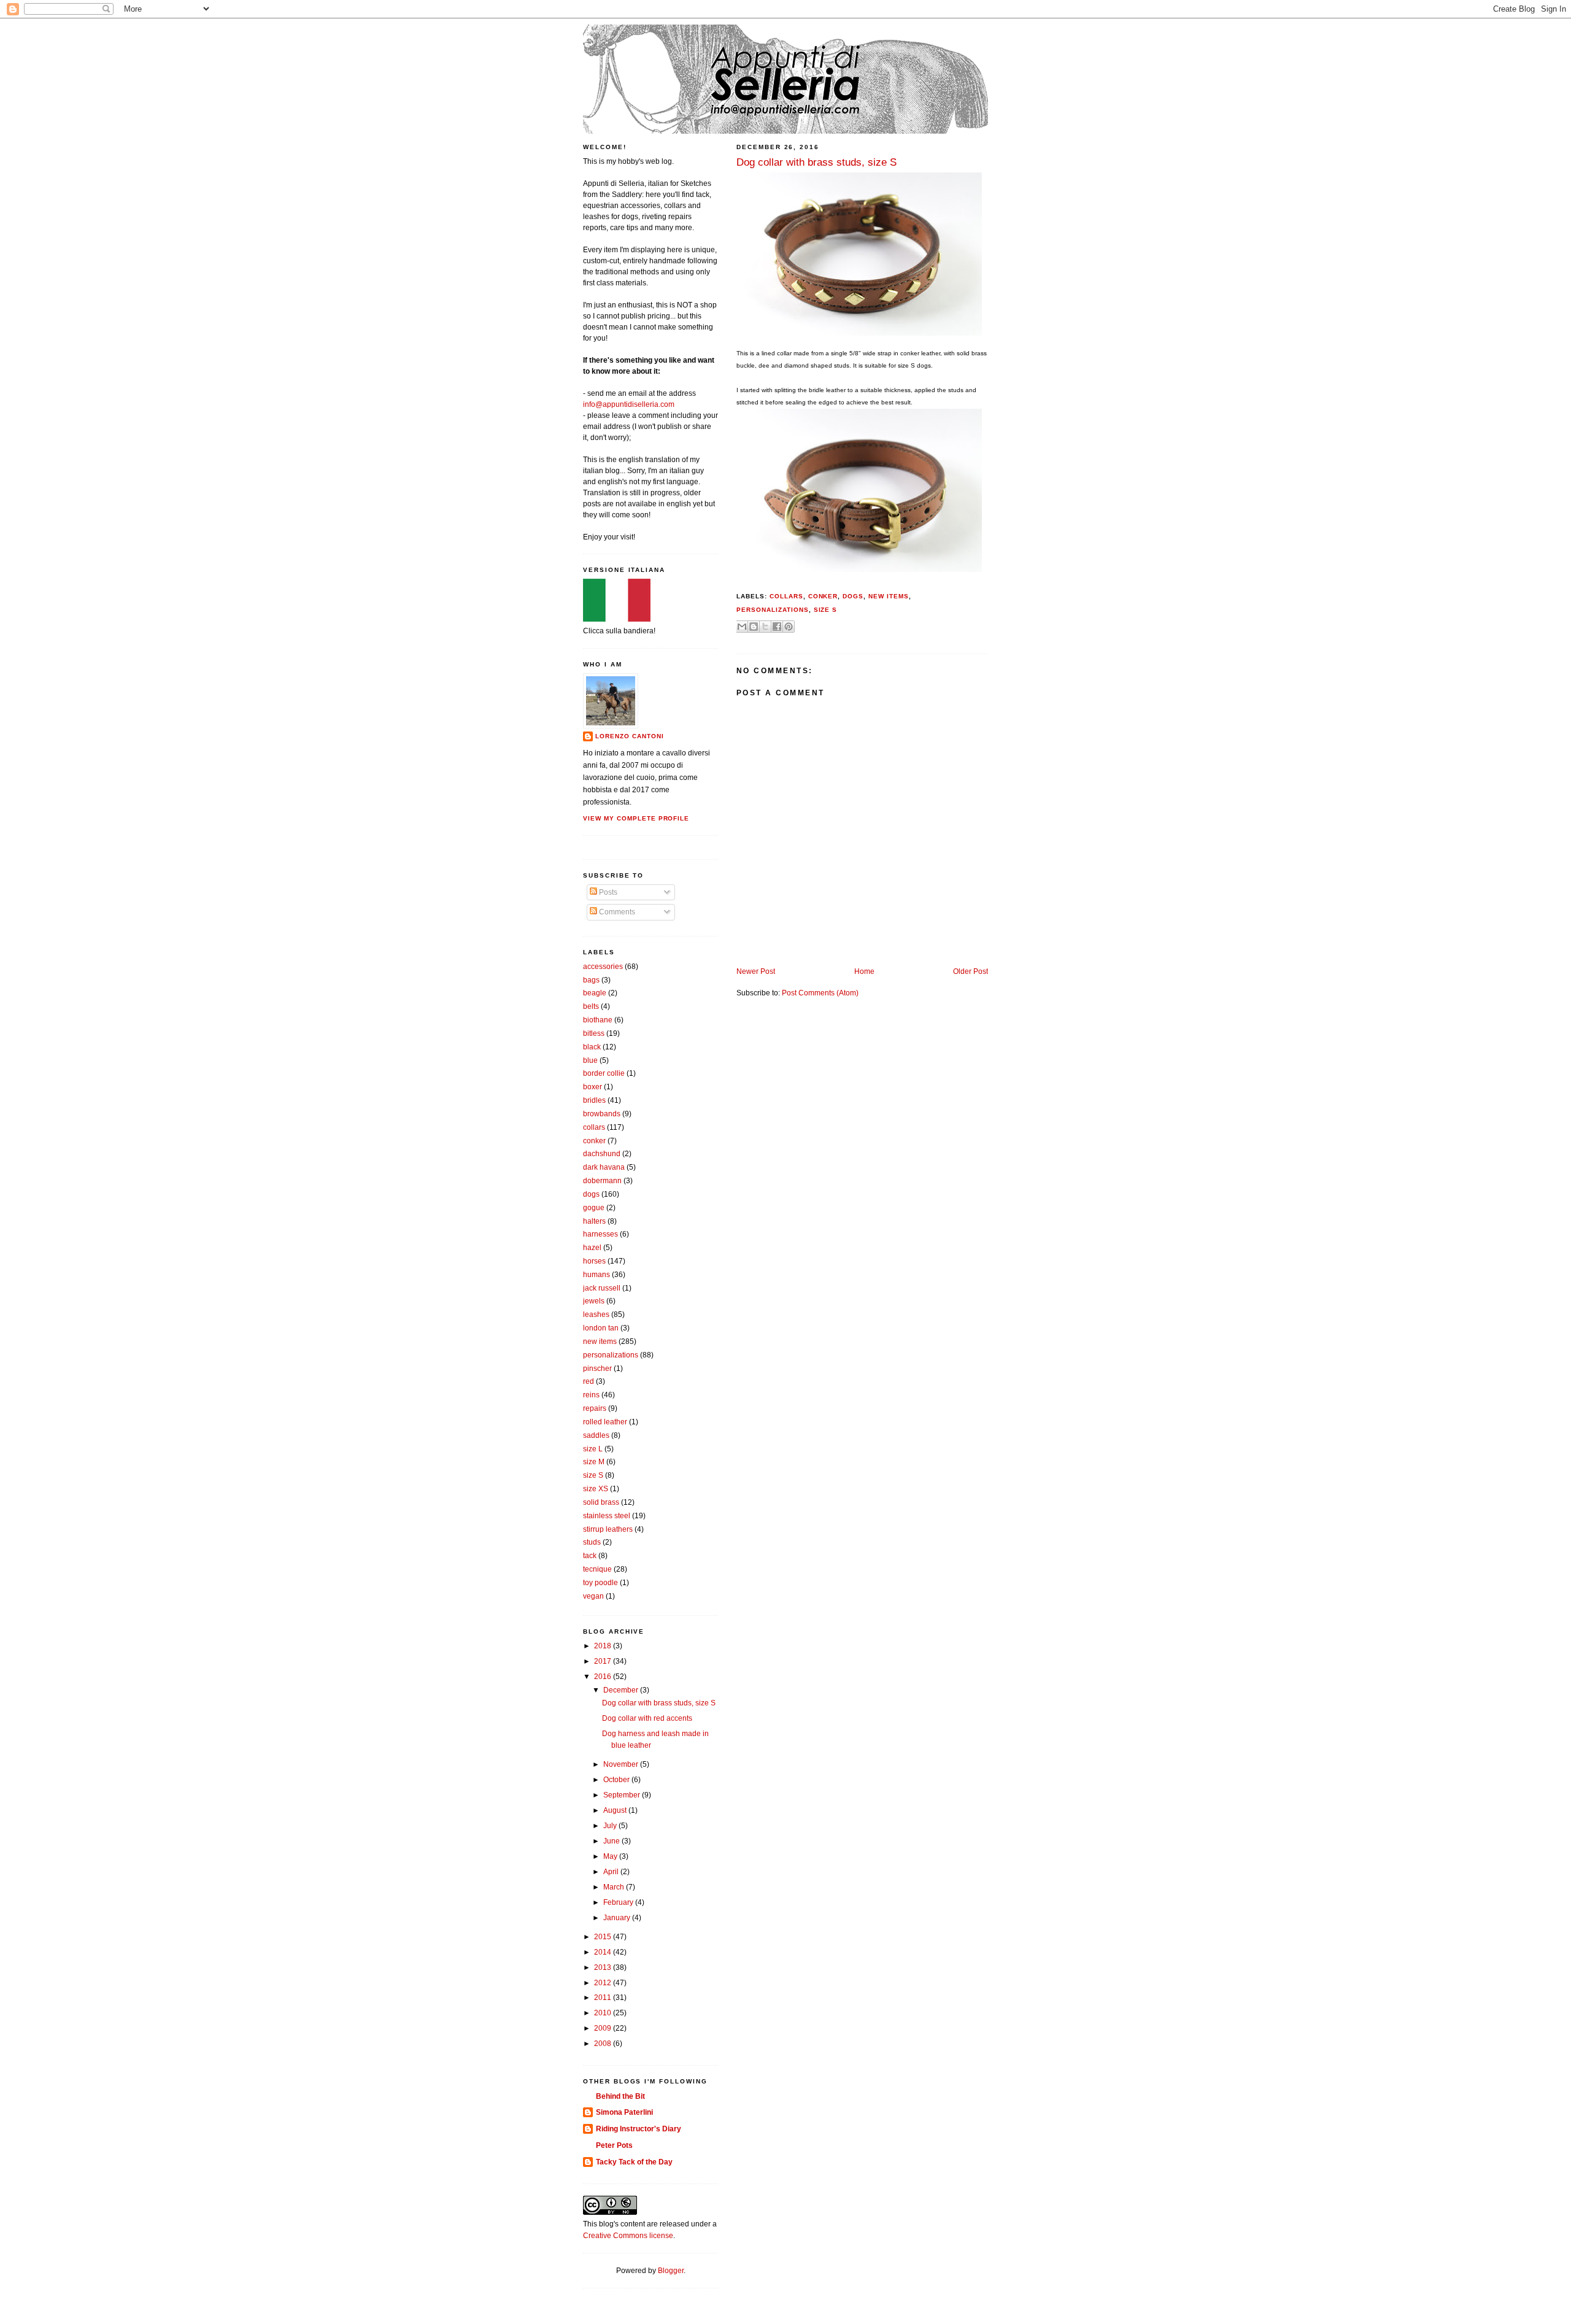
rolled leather (605, 1422)
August (616, 1810)
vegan (593, 1596)
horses (594, 1261)
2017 (604, 1661)
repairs (595, 1408)
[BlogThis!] (754, 627)
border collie (604, 1073)
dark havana (604, 1167)
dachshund (602, 1154)
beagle (595, 993)
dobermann (602, 1181)
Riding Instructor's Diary (639, 2129)
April (612, 1872)
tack (590, 1556)
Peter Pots (614, 2145)
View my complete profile (636, 818)
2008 (604, 2044)
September (623, 1795)
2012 (604, 1983)
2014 (604, 1952)
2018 (604, 1646)
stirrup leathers (608, 1529)
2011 (604, 1998)
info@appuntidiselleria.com (629, 404)
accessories (603, 967)
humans (596, 1275)
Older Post (971, 971)
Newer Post (756, 971)
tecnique (597, 1569)
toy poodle (600, 1583)
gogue (594, 1208)
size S (826, 610)
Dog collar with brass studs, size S (659, 1703)
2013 (604, 1967)
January (618, 1918)
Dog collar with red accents (647, 1718)
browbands (602, 1114)
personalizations (773, 610)
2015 (604, 1937)
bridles (594, 1100)
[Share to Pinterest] (789, 627)
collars (786, 596)
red (589, 1381)
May (611, 1856)
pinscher (597, 1369)
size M (594, 1462)
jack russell (602, 1288)
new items (889, 596)
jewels (594, 1301)
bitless (594, 1033)
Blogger (671, 2271)
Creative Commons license (628, 2236)
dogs (853, 596)
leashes (596, 1314)
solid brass (601, 1502)
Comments (616, 912)
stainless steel (607, 1516)
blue (590, 1060)
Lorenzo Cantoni (630, 736)
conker (823, 596)
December (622, 1690)
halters (594, 1221)
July (611, 1826)
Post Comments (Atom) (820, 993)
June (612, 1841)
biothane (598, 1020)
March (615, 1887)
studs (592, 1542)
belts (591, 1006)
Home (864, 971)
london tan (601, 1328)
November (622, 1764)
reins (591, 1395)
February (619, 1902)
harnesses (600, 1234)
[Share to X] (765, 627)
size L (593, 1449)
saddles (596, 1435)
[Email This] (742, 627)
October (617, 1780)
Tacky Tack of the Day (634, 2162)
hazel (592, 1248)
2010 (604, 2013)
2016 (604, 1677)
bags (591, 980)
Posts (607, 892)
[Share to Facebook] (777, 627)
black (592, 1047)
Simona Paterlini (624, 2112)
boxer (593, 1087)
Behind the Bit (620, 2096)
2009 (604, 2028)
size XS (596, 1489)
